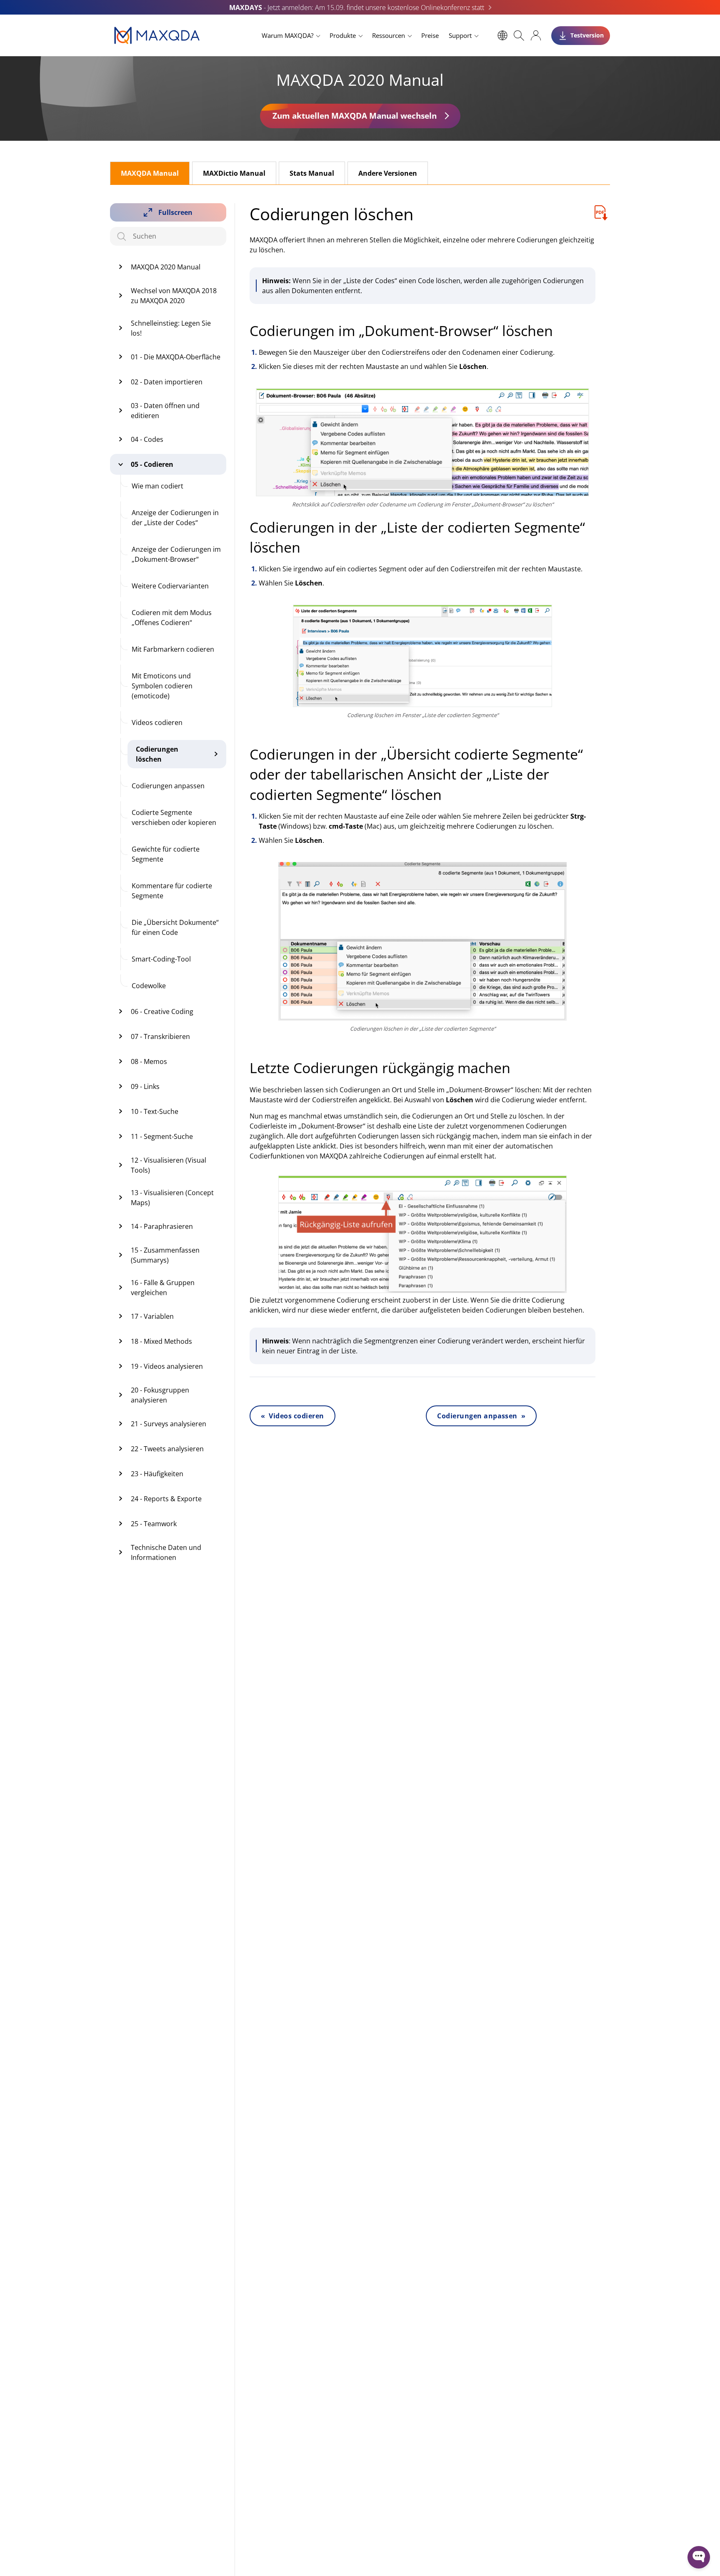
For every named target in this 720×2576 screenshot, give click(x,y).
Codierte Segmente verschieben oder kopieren (174, 817)
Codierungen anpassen (168, 786)
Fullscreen (175, 212)
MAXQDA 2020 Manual (166, 267)
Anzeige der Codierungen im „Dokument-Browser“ (176, 554)
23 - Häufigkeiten (157, 1474)
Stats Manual (312, 173)
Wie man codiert (157, 486)
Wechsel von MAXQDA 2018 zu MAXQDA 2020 (174, 296)
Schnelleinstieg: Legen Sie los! (171, 328)
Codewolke (149, 986)
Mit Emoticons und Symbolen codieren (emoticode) (162, 686)
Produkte (343, 35)
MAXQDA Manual (150, 173)
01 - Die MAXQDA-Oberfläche (176, 357)
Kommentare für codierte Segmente (172, 891)
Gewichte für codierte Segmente (166, 854)
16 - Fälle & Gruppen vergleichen (163, 1288)
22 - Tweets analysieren (167, 1449)
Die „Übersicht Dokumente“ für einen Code (175, 927)
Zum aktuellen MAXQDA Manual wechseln (355, 116)
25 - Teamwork (154, 1524)
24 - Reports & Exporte (166, 1499)
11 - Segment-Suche (162, 1136)
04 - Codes (147, 439)
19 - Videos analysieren (167, 1366)
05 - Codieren (152, 464)
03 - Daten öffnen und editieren (165, 411)
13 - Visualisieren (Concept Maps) (172, 1198)
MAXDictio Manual (234, 173)
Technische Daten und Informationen (166, 1552)
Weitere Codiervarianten (170, 586)
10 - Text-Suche (155, 1111)
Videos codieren (157, 722)
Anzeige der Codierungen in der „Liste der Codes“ (175, 518)
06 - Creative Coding (162, 1011)
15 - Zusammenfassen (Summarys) (165, 1255)
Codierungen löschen (157, 754)
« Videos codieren (292, 1416)
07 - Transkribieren (160, 1036)
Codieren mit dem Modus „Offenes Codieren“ (172, 618)
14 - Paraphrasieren (162, 1226)
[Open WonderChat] (699, 2557)
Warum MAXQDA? (287, 35)
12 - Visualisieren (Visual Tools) (169, 1165)
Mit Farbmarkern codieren (173, 649)
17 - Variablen (152, 1316)
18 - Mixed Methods (161, 1341)
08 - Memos (149, 1061)
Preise (430, 35)
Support (460, 35)
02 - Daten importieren (167, 382)
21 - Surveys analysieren (169, 1424)
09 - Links (145, 1086)
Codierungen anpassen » (481, 1416)
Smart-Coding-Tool (161, 959)
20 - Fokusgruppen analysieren (160, 1395)
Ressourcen (389, 35)
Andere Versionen (388, 173)
